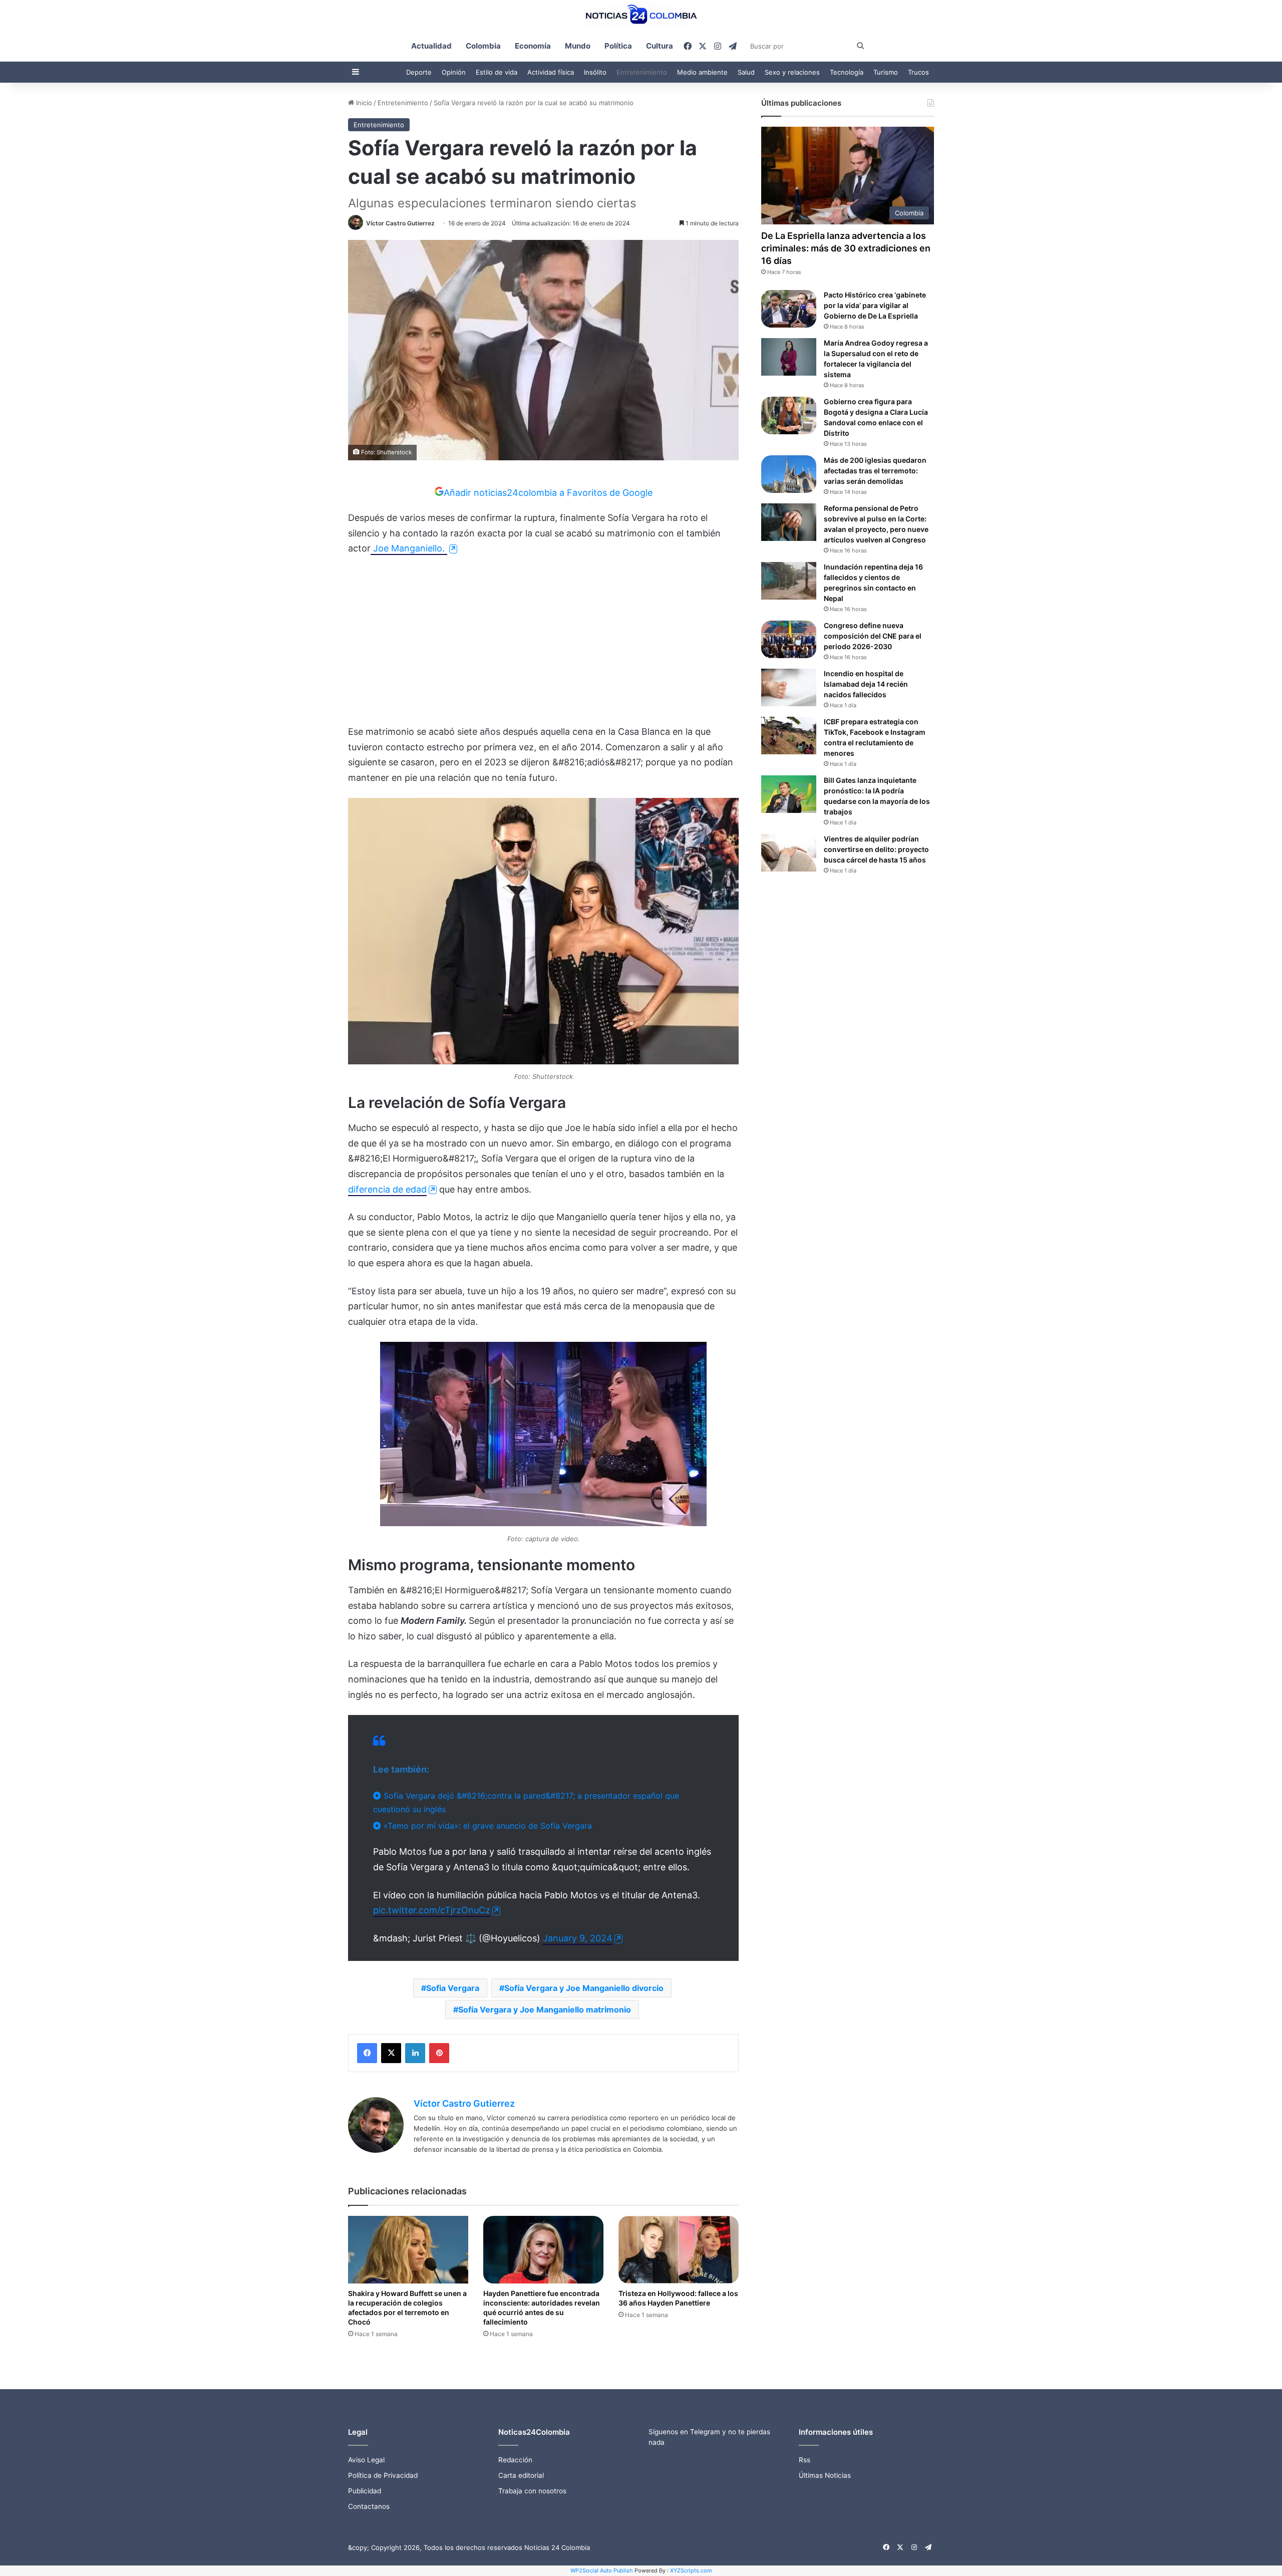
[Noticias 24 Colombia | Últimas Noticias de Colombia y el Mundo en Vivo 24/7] (641, 15)
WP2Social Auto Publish (602, 2570)
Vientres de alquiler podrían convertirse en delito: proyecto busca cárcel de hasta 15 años (876, 849)
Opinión (454, 72)
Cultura (660, 46)
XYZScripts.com (691, 2570)
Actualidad (431, 46)
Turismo (886, 72)
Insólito (595, 72)
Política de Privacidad (383, 2475)
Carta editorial (521, 2475)
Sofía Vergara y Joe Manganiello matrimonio (545, 2010)
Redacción (515, 2460)
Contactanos (369, 2506)
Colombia (483, 46)
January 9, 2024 (578, 1938)
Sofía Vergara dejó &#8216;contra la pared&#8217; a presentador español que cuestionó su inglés (526, 1802)
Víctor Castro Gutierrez (400, 223)
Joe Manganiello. (409, 548)
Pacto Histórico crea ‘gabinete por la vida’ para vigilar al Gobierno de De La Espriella (875, 305)
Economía (533, 46)
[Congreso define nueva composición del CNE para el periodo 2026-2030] (789, 639)
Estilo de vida (497, 72)
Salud (746, 72)
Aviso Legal (366, 2460)
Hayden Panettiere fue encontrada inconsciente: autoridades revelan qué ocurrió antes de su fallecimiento (542, 2308)
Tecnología (847, 72)
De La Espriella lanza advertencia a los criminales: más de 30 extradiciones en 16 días (846, 248)
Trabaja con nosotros (532, 2491)
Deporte (419, 72)
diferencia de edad (387, 1189)
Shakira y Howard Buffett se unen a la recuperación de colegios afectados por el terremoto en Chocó (407, 2308)
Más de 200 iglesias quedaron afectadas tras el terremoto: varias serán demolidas (875, 471)
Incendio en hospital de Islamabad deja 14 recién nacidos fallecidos (866, 684)
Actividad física (551, 72)
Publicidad (365, 2491)
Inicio (363, 103)
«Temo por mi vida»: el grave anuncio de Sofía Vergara (487, 1826)
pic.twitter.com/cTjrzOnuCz (432, 1910)
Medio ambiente (702, 72)
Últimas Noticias (825, 2475)
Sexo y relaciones (792, 72)
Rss (805, 2460)
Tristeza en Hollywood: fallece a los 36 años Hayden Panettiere (678, 2298)
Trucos (918, 72)
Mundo (578, 46)
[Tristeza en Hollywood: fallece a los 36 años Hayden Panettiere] (679, 2250)
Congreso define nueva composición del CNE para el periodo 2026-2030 (873, 636)
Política (618, 46)
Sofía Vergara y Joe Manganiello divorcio (584, 1988)
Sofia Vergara (453, 1988)
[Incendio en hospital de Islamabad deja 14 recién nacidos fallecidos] (789, 687)
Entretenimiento (642, 72)
